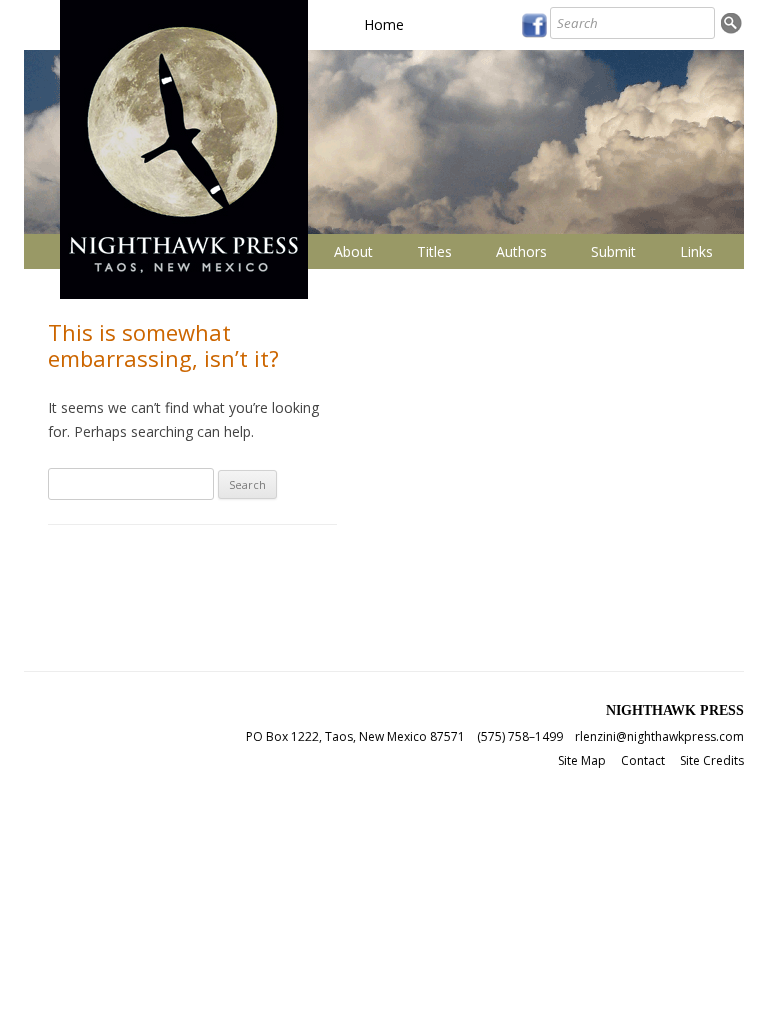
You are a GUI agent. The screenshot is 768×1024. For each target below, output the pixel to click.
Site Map (582, 760)
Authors (521, 251)
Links (696, 251)
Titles (434, 251)
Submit (613, 251)
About (353, 251)
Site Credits (712, 760)
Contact (643, 760)
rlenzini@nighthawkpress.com (659, 736)
